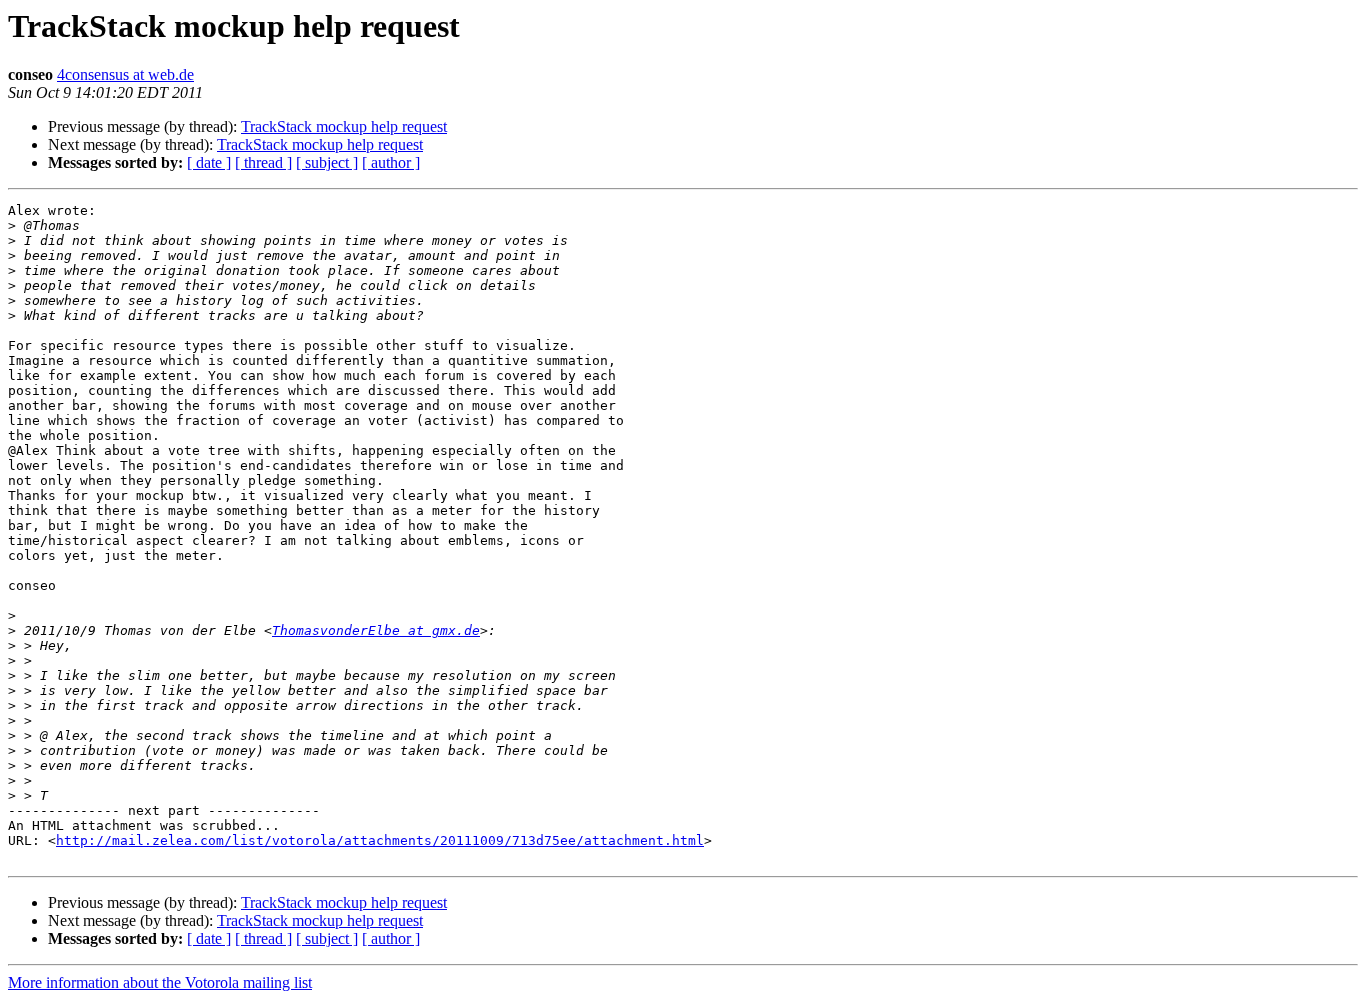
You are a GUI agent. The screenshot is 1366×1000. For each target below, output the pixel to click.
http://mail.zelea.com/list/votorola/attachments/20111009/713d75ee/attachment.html (380, 840)
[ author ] (391, 162)
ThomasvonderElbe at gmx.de (376, 630)
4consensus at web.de (125, 74)
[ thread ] (263, 162)
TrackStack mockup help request (344, 126)
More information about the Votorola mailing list (160, 982)
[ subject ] (327, 162)
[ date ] (209, 162)
